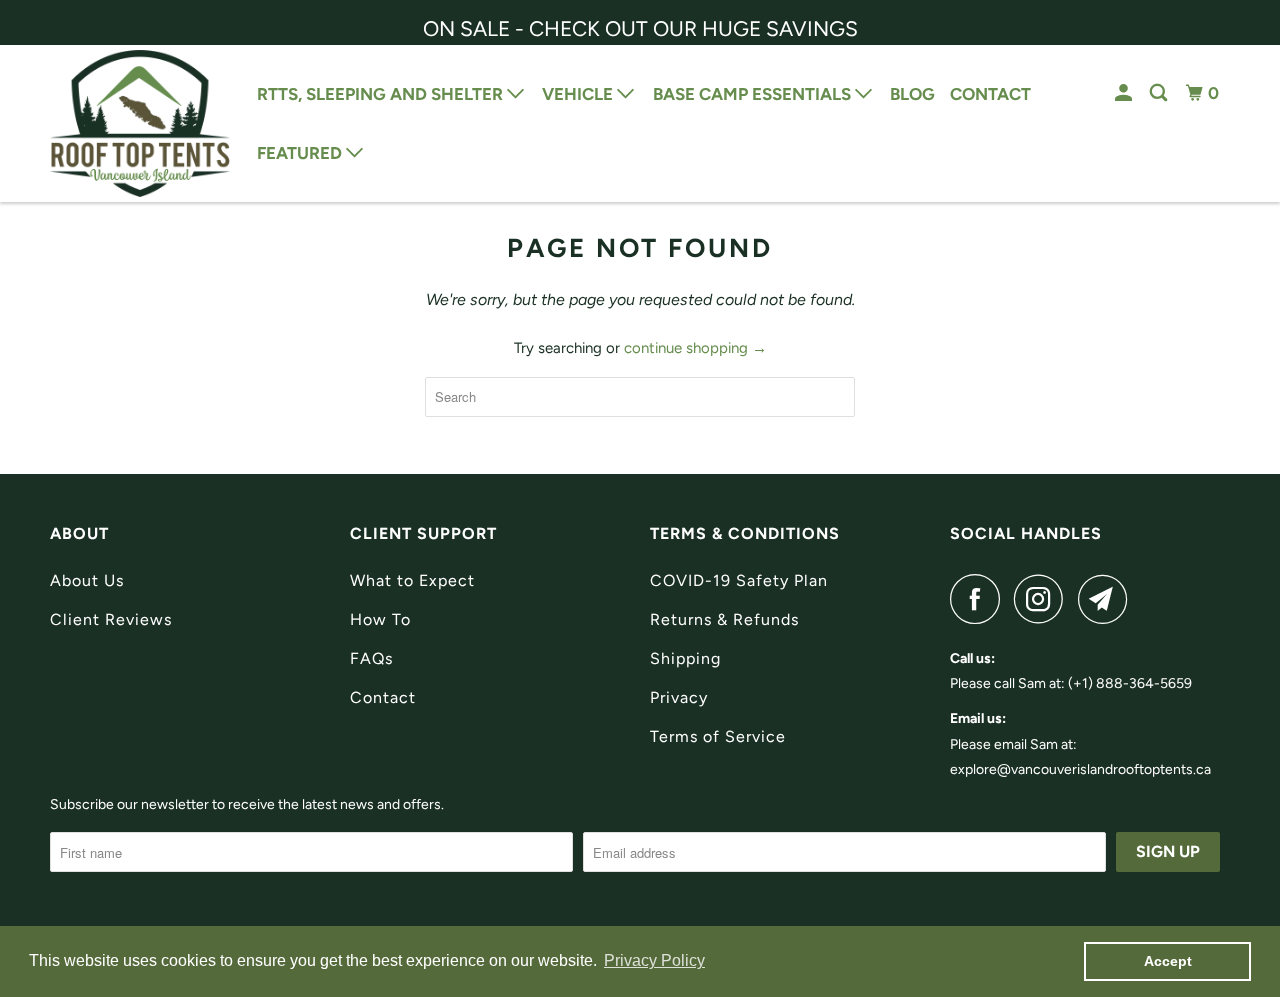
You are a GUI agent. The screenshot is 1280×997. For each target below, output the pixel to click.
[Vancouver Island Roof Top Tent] (140, 123)
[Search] (1160, 93)
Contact (383, 697)
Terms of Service (718, 736)
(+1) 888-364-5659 (1130, 683)
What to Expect (412, 580)
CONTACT (990, 94)
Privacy (679, 697)
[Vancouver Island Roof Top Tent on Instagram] (1044, 599)
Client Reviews (111, 619)
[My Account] (1125, 93)
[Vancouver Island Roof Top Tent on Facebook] (980, 599)
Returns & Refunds (724, 619)
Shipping (685, 658)
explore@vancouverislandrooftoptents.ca (1080, 769)
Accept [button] (1168, 961)
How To (380, 619)
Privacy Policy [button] (654, 960)
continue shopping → (695, 348)
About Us (87, 580)
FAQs (371, 658)
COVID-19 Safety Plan (739, 580)
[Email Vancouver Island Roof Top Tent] (1108, 599)
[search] (640, 397)
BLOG (912, 94)
